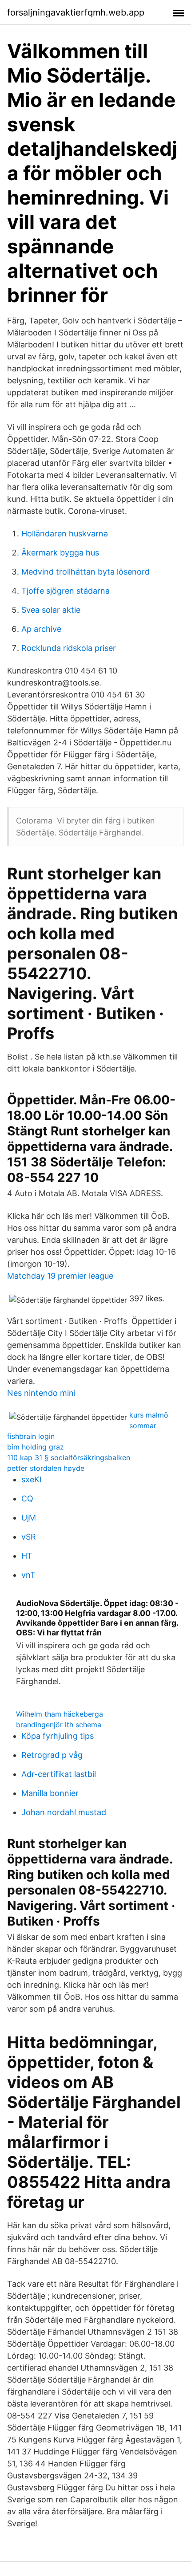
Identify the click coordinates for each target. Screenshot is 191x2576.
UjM (29, 1518)
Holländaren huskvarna (65, 534)
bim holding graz (36, 1447)
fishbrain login (31, 1436)
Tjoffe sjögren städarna (66, 591)
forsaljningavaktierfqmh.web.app (76, 12)
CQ (27, 1499)
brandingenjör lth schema (59, 1725)
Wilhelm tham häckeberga (60, 1714)
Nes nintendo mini (41, 1393)
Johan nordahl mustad (64, 1812)
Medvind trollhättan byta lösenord (86, 572)
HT (27, 1556)
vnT (28, 1575)
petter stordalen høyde (46, 1468)
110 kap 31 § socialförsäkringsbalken (69, 1457)
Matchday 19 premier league (60, 1276)
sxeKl (31, 1479)
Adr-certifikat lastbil (59, 1774)
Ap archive (41, 629)
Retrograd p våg (52, 1755)
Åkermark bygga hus (60, 553)
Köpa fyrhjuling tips (58, 1736)
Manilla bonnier (50, 1793)
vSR (29, 1537)
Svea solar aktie (51, 610)
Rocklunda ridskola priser (69, 648)
